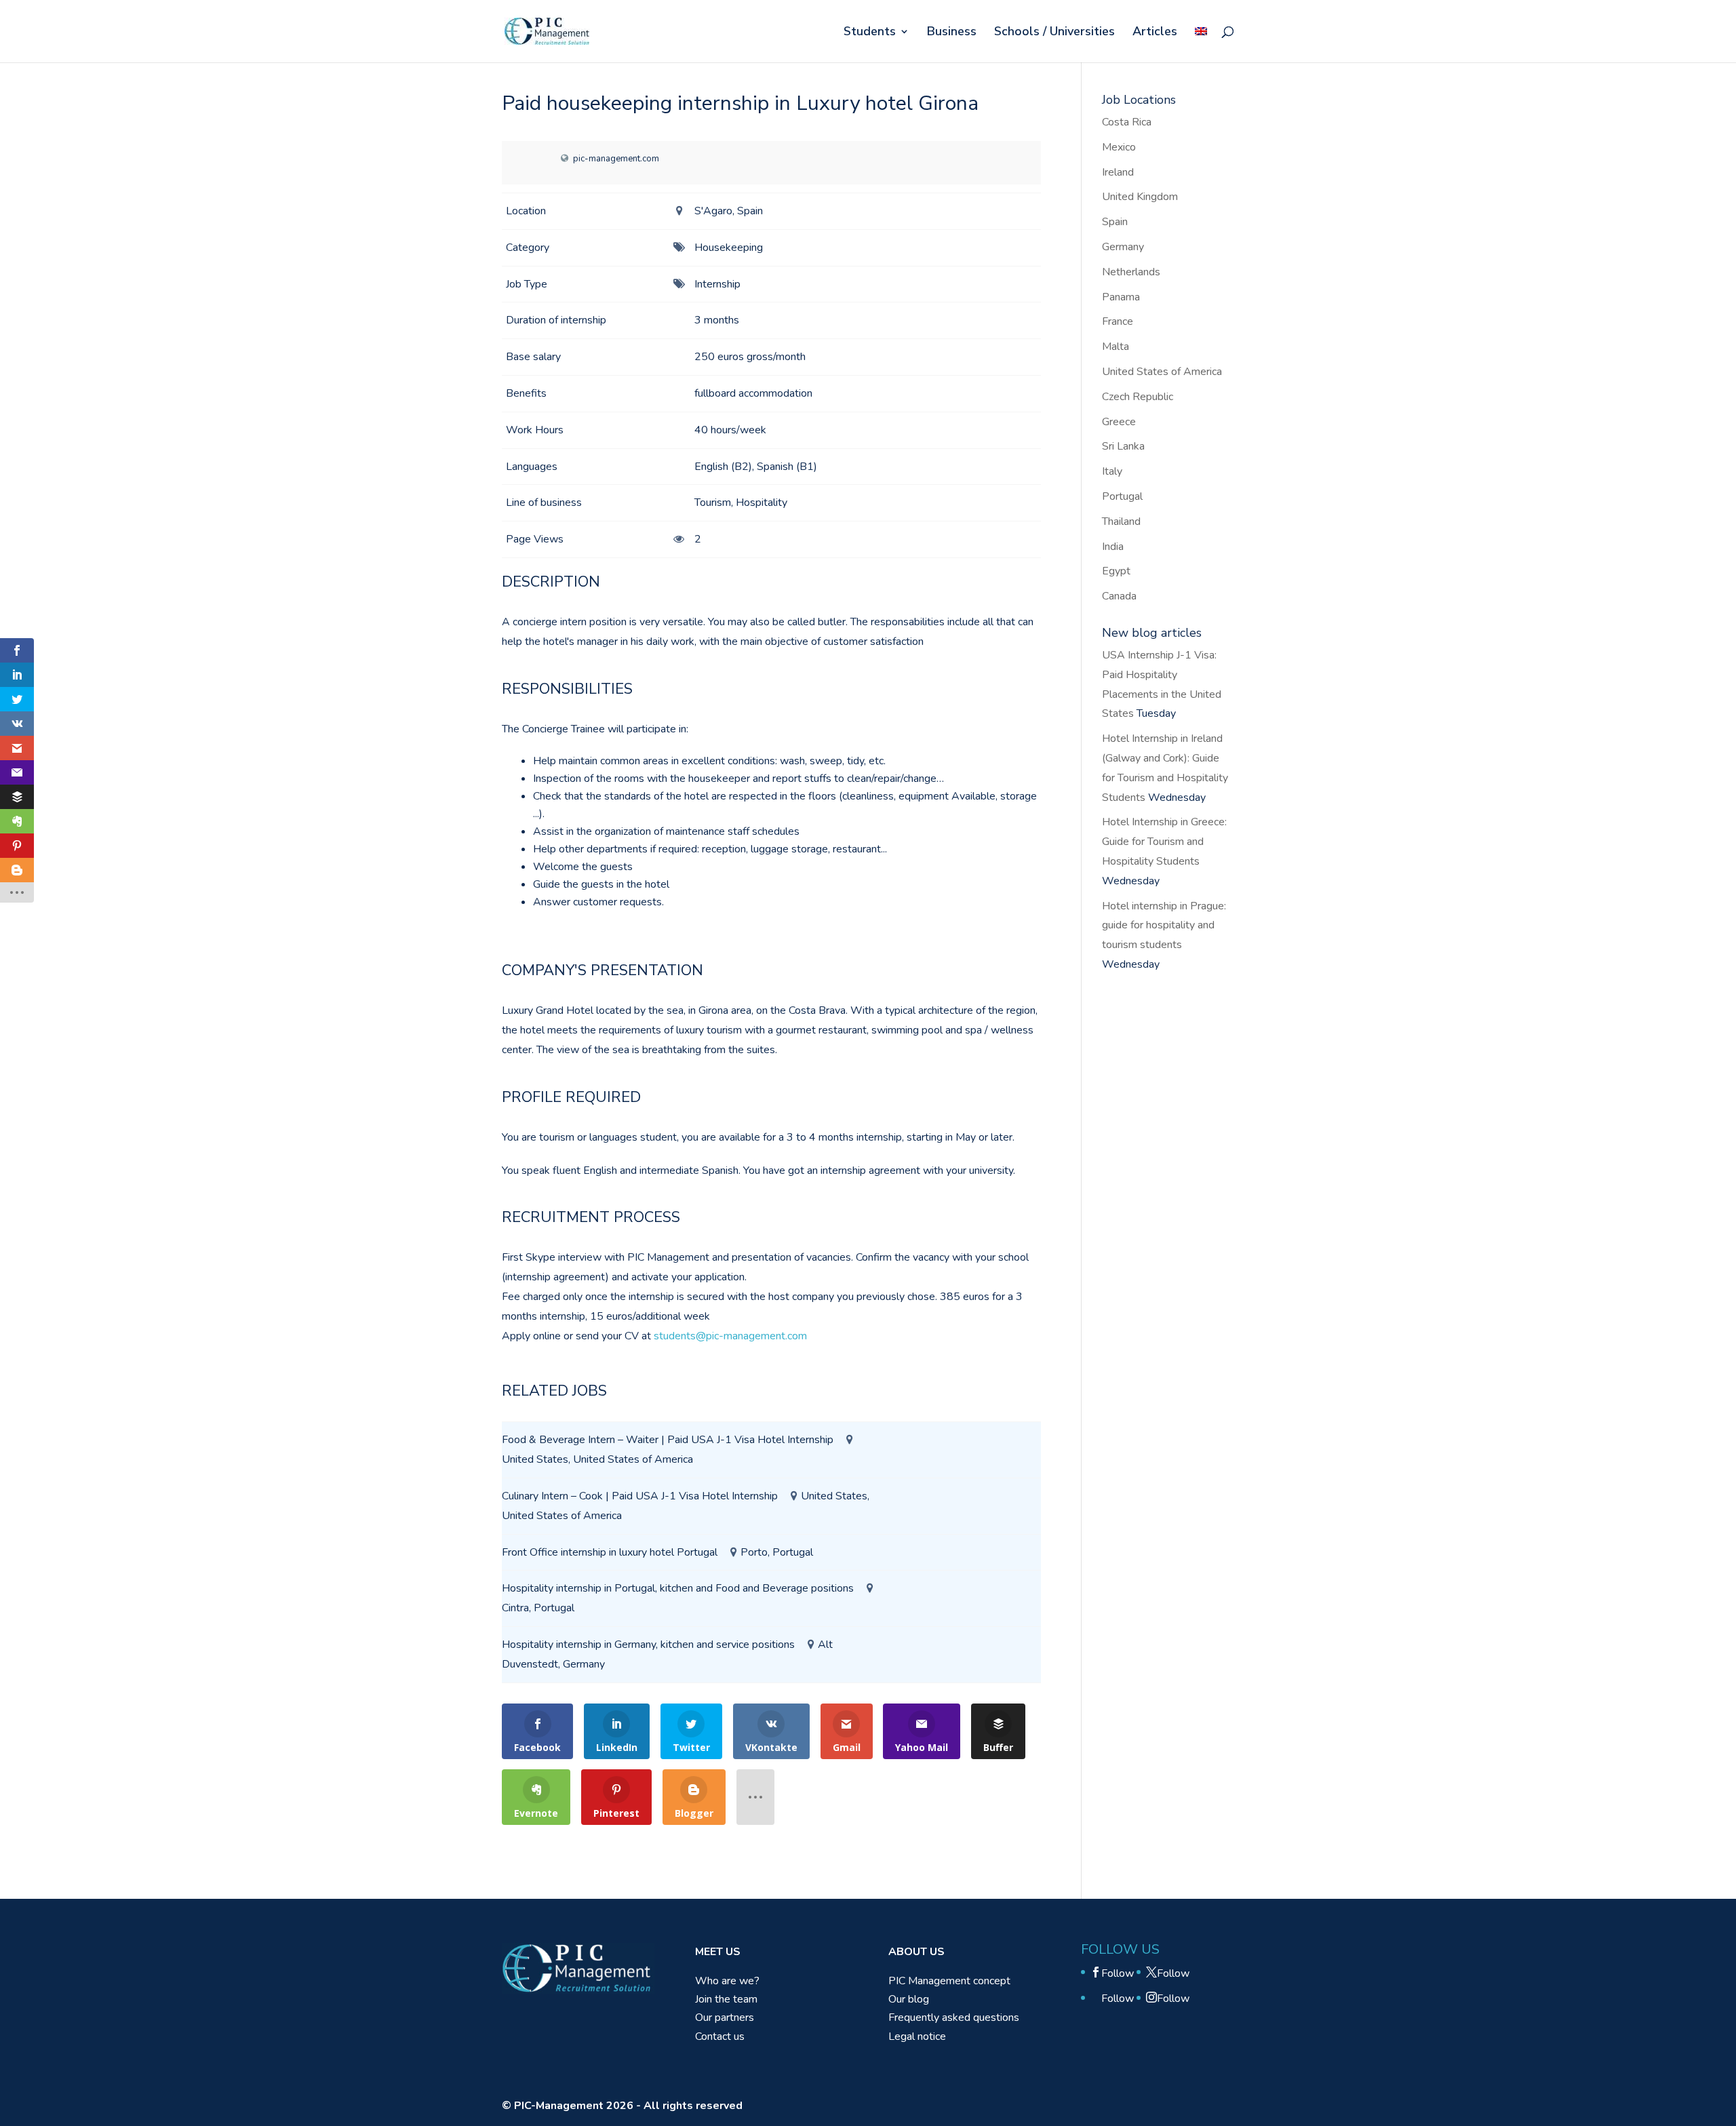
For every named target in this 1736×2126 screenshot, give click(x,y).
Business (952, 33)
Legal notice (917, 2036)
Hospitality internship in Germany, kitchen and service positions (648, 1645)
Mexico (1119, 147)
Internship (717, 284)
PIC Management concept (949, 1981)
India (1113, 547)
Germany (1123, 247)
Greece (1119, 422)
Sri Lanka (1123, 446)
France (1118, 321)
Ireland (1118, 172)
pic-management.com (616, 159)
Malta (1116, 347)
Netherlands (1131, 272)
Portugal (1122, 496)
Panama (1121, 297)
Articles (1155, 33)
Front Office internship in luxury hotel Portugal (610, 1552)
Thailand (1121, 521)
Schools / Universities (1054, 33)
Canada (1119, 596)
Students (870, 33)
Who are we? (727, 1981)
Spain (1115, 222)
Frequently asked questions (954, 2017)
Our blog (909, 1999)
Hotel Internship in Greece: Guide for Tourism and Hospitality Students (1164, 842)
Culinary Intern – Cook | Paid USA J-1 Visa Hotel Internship (640, 1496)
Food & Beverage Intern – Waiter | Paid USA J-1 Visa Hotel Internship (668, 1440)
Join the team (726, 1999)
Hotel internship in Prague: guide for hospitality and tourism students (1164, 926)
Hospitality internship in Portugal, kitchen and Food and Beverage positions (678, 1588)
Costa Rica (1127, 122)
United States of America (1162, 372)
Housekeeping (729, 248)
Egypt (1116, 571)
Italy (1112, 471)
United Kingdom (1140, 197)
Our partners (725, 2017)
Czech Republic (1138, 397)
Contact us (720, 2036)
